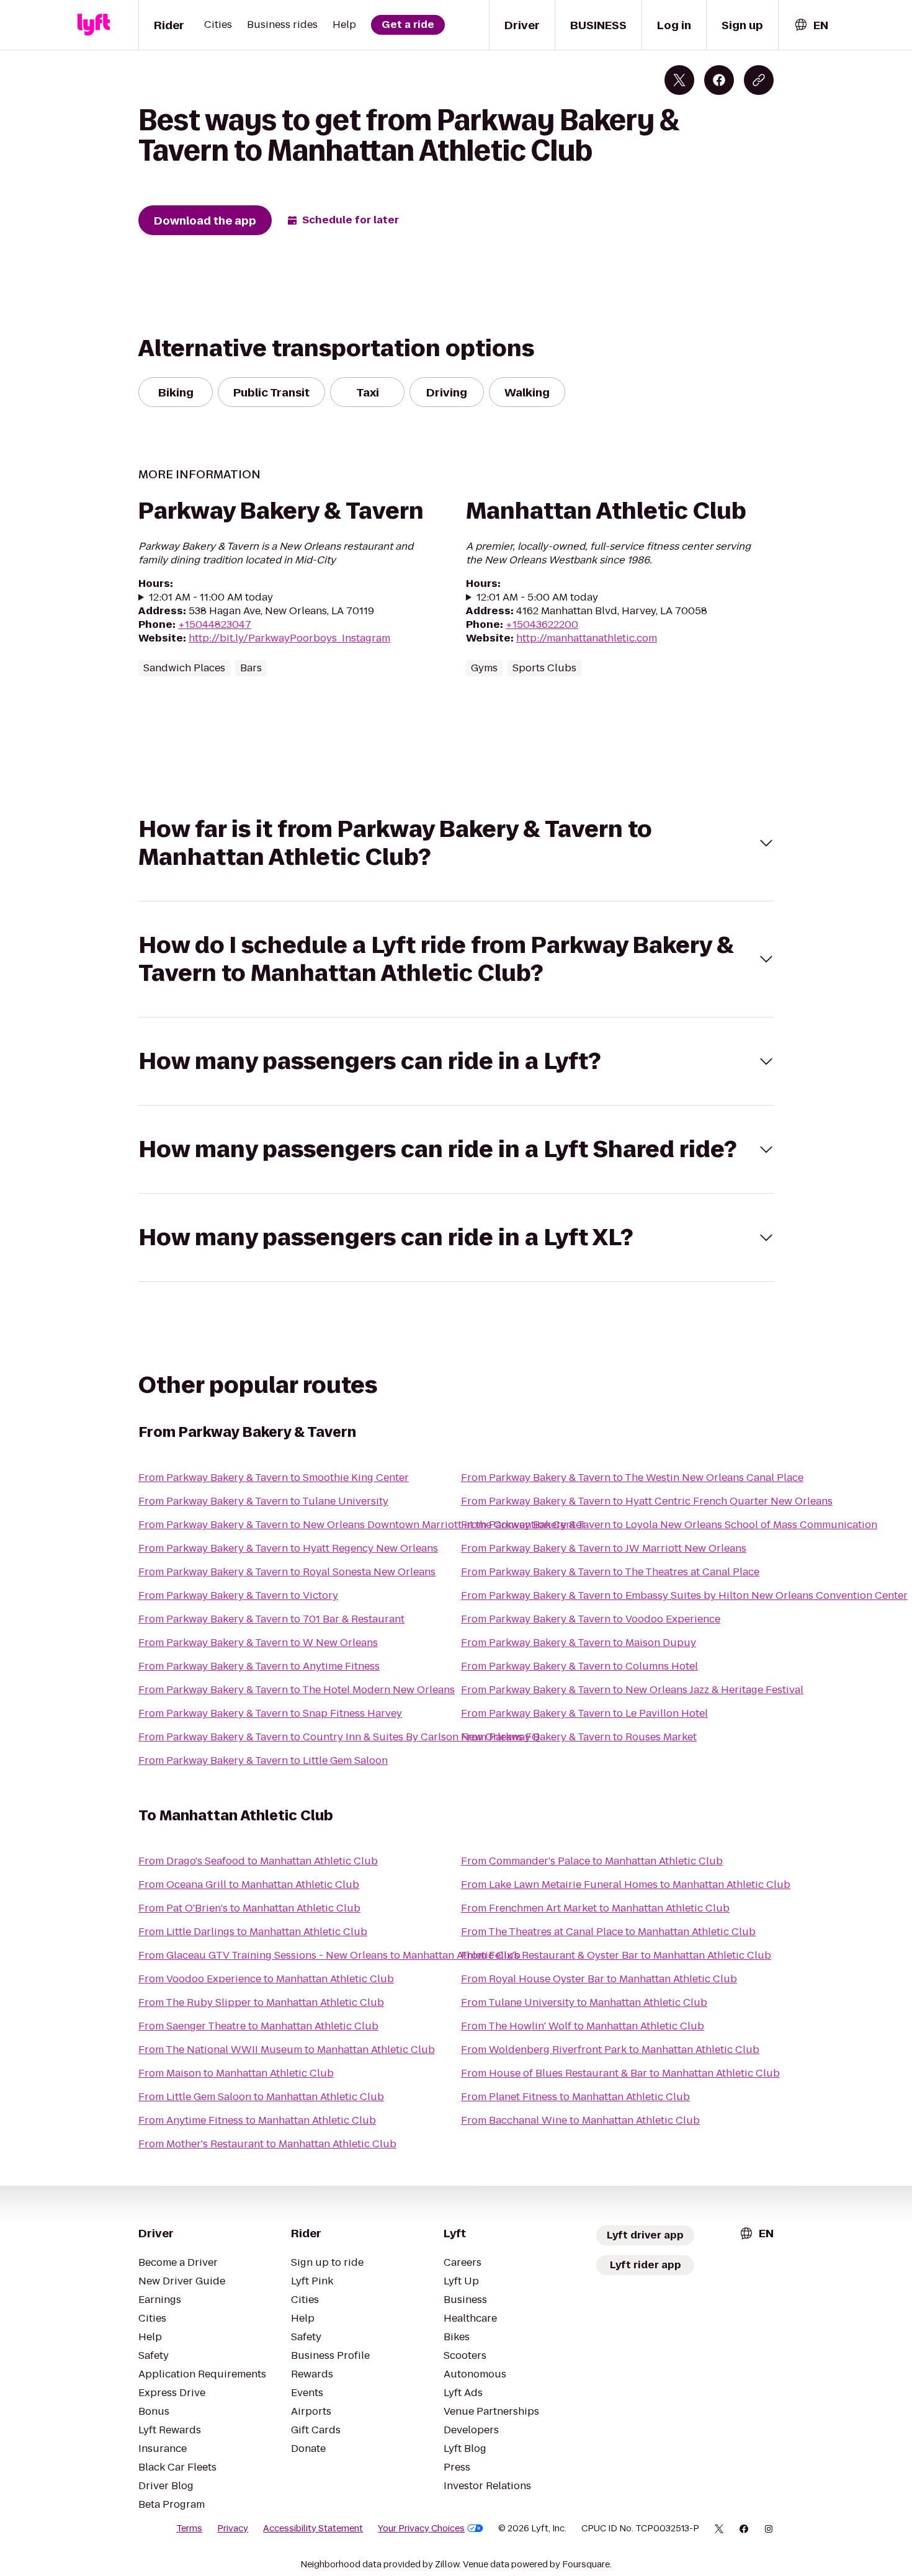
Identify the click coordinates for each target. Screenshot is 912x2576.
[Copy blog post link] (759, 80)
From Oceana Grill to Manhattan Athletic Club (249, 1885)
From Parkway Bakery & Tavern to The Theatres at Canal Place (610, 1572)
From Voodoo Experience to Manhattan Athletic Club (266, 1979)
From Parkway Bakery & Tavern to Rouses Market (579, 1737)
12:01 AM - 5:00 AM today (537, 597)
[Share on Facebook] (719, 80)
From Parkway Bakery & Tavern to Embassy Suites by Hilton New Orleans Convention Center (684, 1595)
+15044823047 (215, 624)
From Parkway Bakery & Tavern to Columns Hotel (579, 1666)
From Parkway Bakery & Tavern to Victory (238, 1595)
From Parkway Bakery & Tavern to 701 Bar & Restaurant (271, 1619)
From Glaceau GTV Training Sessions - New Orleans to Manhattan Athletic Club (329, 1955)
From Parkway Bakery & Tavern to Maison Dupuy (579, 1643)
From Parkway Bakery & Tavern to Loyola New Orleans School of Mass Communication (669, 1525)
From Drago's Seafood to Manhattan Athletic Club (258, 1861)
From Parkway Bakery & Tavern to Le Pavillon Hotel (584, 1713)
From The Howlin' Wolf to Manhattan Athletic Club (583, 2026)
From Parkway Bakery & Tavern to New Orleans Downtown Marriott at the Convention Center (362, 1525)
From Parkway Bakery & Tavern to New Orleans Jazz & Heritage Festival (632, 1690)
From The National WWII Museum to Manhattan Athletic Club (287, 2050)
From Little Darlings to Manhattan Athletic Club (253, 1932)
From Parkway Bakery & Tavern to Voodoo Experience (591, 1619)
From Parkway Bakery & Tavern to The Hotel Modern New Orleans (297, 1690)
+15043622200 (542, 624)
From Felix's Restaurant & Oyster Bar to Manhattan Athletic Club (616, 1955)
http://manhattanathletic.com (587, 638)
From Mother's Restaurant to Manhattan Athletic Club (267, 2144)
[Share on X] (679, 80)
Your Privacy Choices (421, 2528)
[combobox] (811, 25)
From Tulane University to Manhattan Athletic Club (584, 2002)
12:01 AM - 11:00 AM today (211, 597)
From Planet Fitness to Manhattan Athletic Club (575, 2097)
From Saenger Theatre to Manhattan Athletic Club (258, 2026)
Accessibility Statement (313, 2528)
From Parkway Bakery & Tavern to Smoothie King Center (274, 1478)
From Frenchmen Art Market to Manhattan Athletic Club (595, 1908)
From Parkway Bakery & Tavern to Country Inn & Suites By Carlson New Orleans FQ (339, 1737)
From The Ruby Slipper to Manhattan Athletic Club (261, 2002)
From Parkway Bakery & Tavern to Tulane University (263, 1501)
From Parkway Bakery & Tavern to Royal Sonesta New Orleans (287, 1572)
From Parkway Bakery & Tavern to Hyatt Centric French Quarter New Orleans (647, 1501)
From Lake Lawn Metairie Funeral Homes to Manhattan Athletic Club (626, 1885)
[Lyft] (94, 25)
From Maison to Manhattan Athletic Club (236, 2073)
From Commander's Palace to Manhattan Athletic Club (592, 1861)
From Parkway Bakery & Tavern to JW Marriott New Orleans (604, 1548)
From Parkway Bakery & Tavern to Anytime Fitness (259, 1666)
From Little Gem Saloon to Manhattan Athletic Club (261, 2097)
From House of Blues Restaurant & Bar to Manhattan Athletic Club (620, 2073)
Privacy (233, 2528)
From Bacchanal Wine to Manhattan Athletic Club (580, 2120)
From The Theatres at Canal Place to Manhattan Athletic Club (608, 1932)
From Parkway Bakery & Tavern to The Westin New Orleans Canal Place (632, 1478)
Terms (189, 2528)
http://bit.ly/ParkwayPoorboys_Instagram (289, 638)
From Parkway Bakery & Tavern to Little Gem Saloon (263, 1760)
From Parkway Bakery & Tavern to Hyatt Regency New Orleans (288, 1548)
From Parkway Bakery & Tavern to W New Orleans (258, 1643)
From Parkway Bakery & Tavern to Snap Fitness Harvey (270, 1713)
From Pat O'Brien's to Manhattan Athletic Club (249, 1908)
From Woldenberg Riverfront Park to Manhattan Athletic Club (610, 2050)
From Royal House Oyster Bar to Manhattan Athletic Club (599, 1979)
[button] (456, 843)
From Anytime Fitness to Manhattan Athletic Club (257, 2120)
